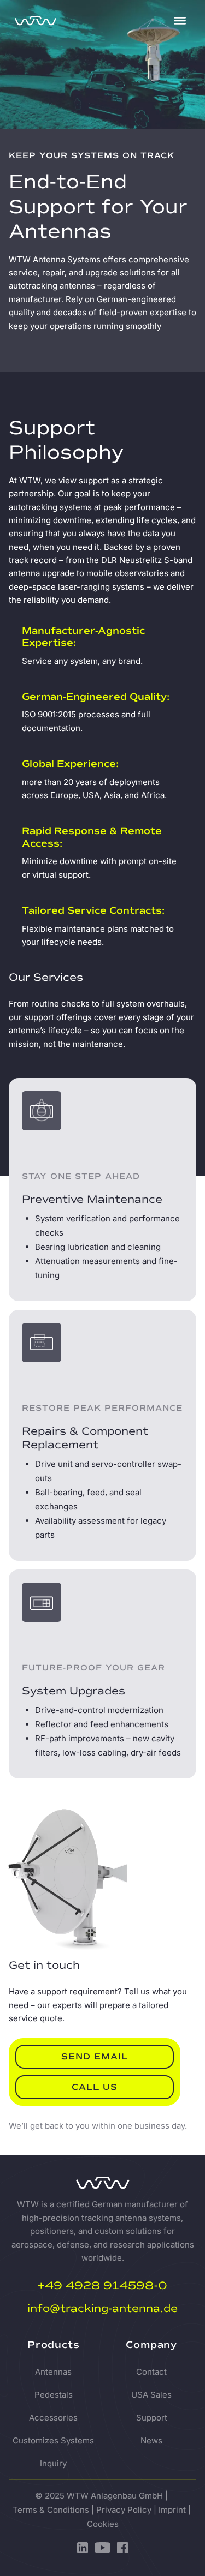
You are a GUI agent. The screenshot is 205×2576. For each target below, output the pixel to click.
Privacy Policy (124, 2510)
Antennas (53, 2372)
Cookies (103, 2524)
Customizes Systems (53, 2440)
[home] (86, 21)
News (151, 2440)
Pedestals (54, 2395)
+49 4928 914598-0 (102, 2286)
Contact (151, 2372)
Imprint (172, 2510)
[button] (180, 21)
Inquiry (53, 2463)
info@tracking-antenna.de (102, 2308)
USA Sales (151, 2395)
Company (151, 2345)
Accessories (53, 2418)
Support (152, 2418)
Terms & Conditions (51, 2510)
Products (53, 2345)
